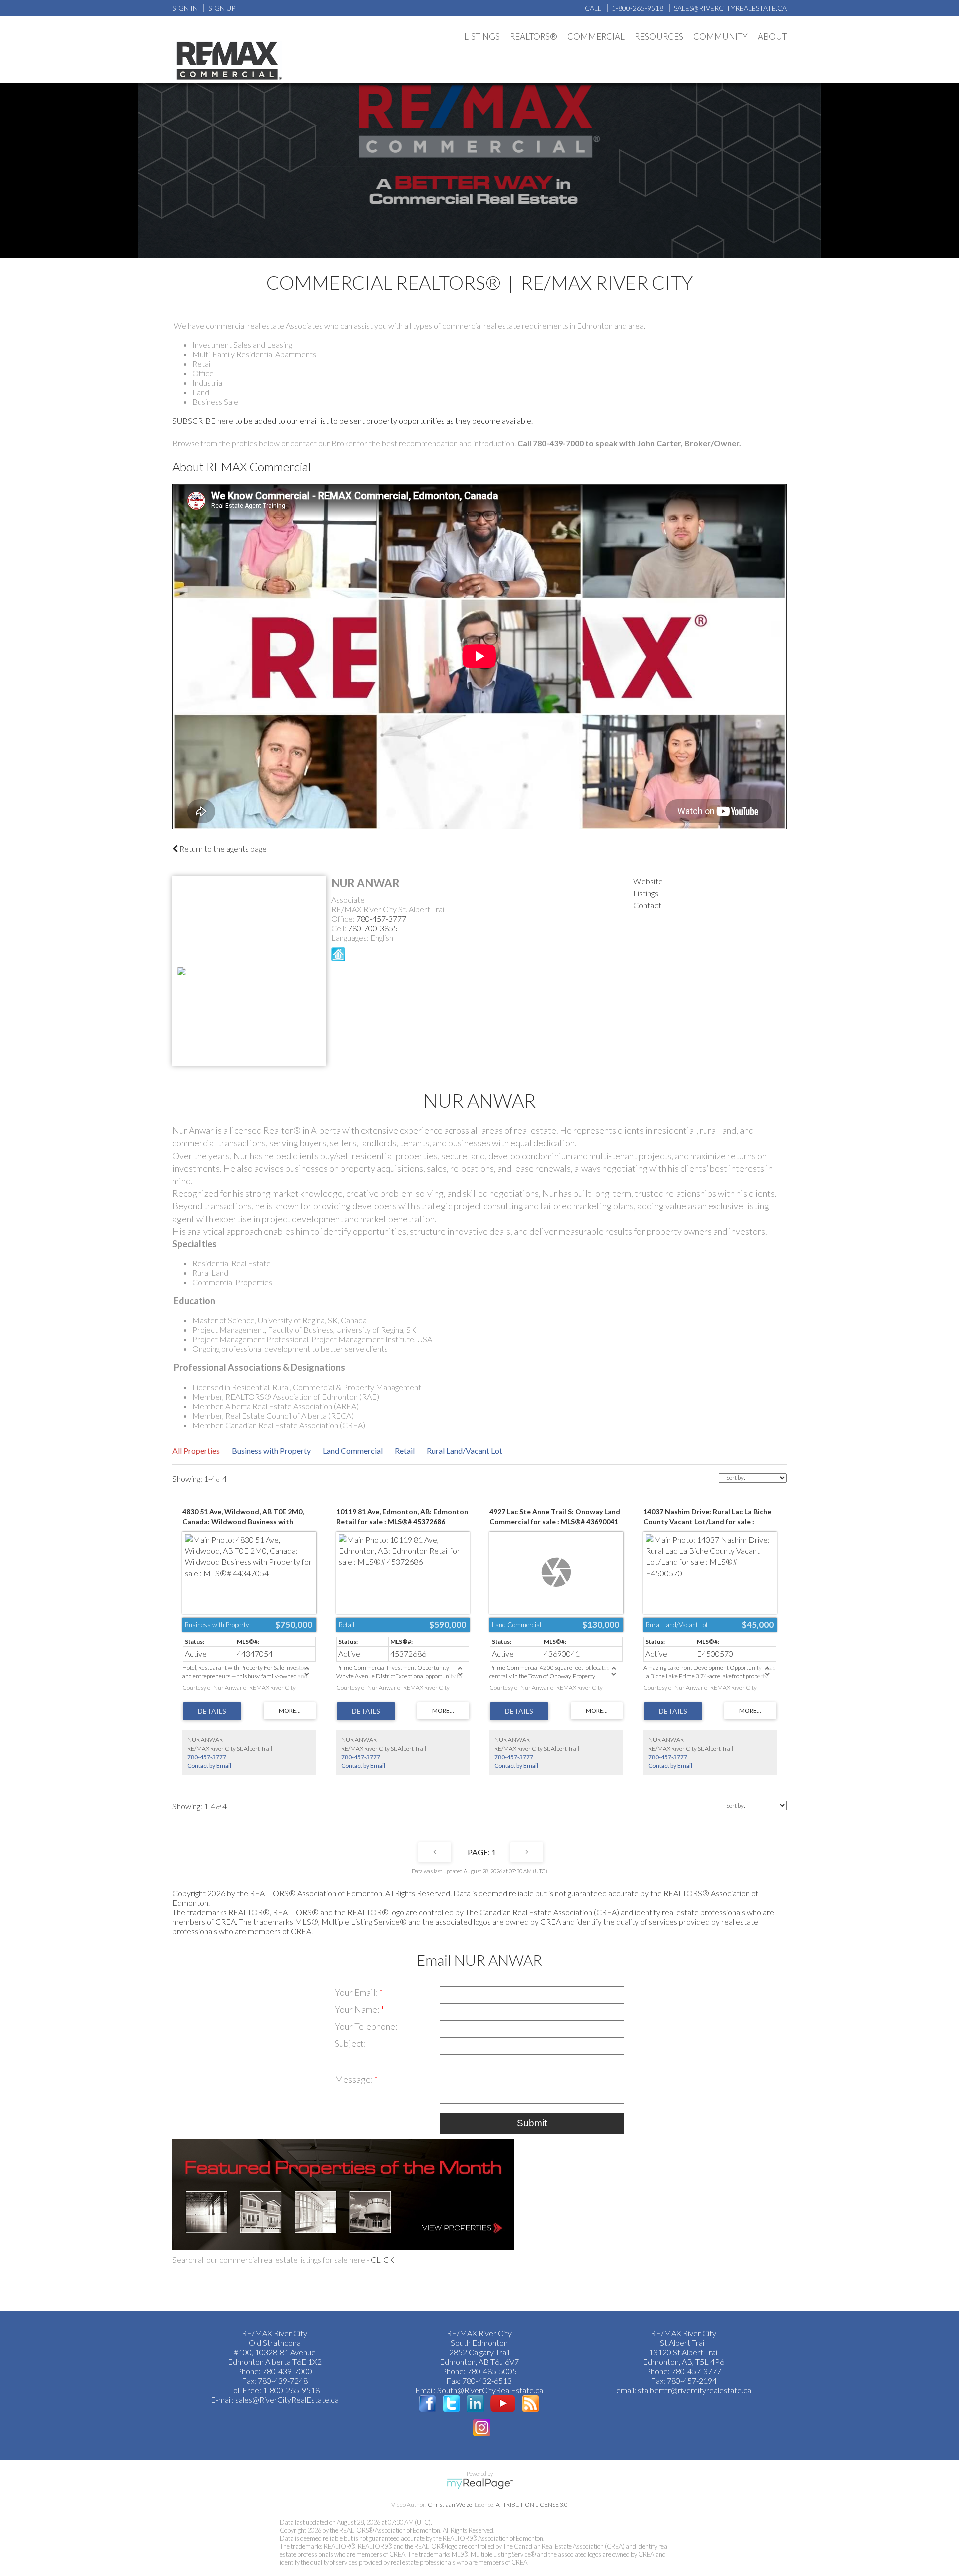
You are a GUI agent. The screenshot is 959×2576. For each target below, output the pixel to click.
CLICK (382, 2260)
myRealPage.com (480, 2484)
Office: (344, 918)
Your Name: (358, 2009)
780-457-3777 (381, 918)
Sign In (185, 8)
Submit (532, 2123)
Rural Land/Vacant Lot (465, 1450)
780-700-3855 (373, 928)
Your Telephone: (366, 2026)
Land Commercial (353, 1450)
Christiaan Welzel (451, 2504)
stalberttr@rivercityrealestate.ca (694, 2390)
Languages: (351, 937)
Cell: (339, 928)
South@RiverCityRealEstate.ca (490, 2390)
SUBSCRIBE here (203, 420)
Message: (354, 2079)
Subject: (350, 2043)
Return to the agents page (222, 848)
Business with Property (271, 1450)
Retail (405, 1450)
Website (648, 881)
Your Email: (357, 1992)
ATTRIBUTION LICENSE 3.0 (532, 2504)
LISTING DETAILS (212, 1711)
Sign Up (222, 8)
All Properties (196, 1450)
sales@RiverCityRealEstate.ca (287, 2399)
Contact (647, 905)
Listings (646, 893)
